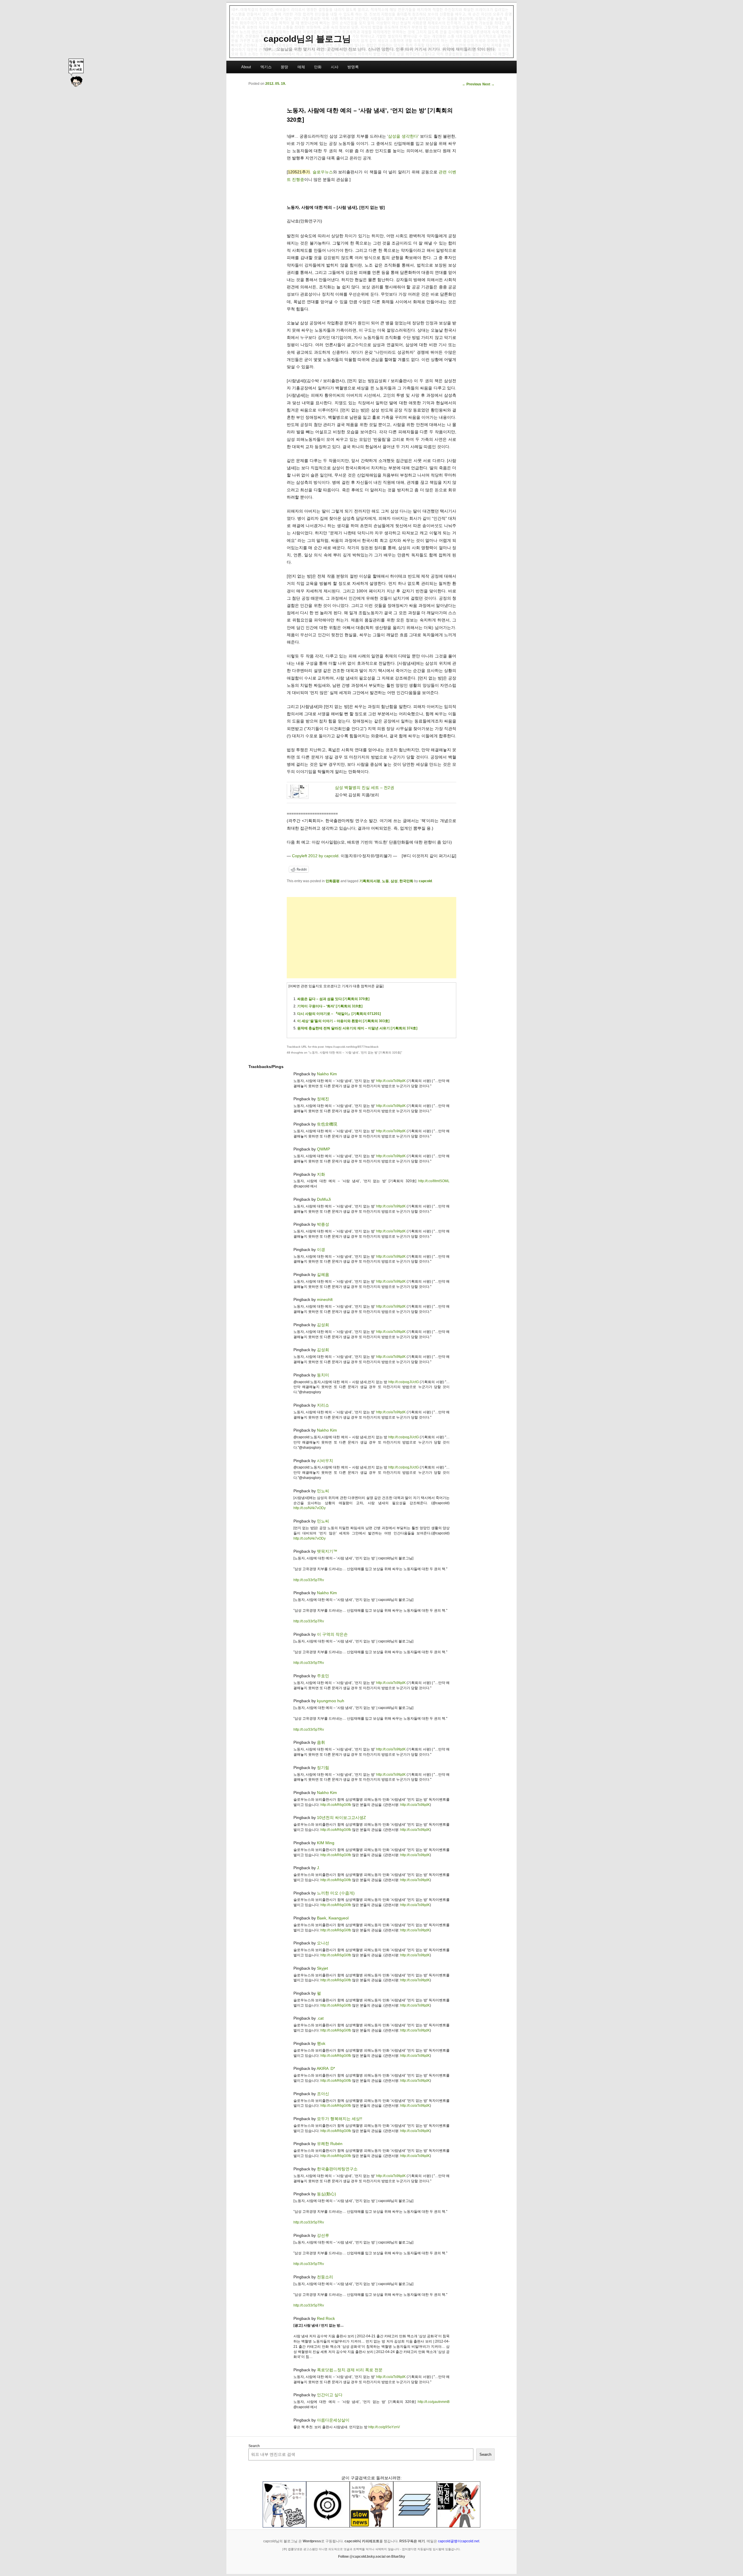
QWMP (323, 1149)
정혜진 (323, 1099)
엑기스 (266, 67)
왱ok (321, 2043)
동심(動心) (327, 2194)
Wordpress (312, 2541)
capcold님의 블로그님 (307, 39)
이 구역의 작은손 (332, 1634)
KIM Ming (326, 1843)
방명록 (353, 67)
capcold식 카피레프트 (362, 2541)
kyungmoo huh (331, 1701)
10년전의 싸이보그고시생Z (341, 1818)
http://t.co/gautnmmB (434, 2402)
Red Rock (326, 2318)
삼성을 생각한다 (403, 136)
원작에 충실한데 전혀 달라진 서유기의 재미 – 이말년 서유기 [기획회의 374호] (357, 1028)
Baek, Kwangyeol (333, 1918)
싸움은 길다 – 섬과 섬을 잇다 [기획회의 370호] (333, 999)
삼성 (394, 881)
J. (319, 1868)
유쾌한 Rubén (330, 2144)
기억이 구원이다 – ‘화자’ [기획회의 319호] (330, 1006)
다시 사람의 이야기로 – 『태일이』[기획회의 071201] (339, 1014)
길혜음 (323, 1274)
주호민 (323, 1676)
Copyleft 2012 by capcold (315, 856)
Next (488, 84)
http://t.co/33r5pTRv (309, 1580)
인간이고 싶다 (330, 2395)
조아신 (323, 2094)
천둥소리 (325, 2277)
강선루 (323, 2235)
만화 (318, 67)
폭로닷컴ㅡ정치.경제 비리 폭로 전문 (350, 2370)
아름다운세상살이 (333, 2420)
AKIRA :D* (326, 2068)
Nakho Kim (327, 1074)
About (246, 67)
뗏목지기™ (327, 1551)
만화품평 (333, 881)
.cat (320, 2018)
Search (254, 2446)
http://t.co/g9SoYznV (384, 2427)
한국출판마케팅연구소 (337, 2169)
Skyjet (322, 1968)
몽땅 (284, 67)
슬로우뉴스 (323, 172)
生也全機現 (327, 1124)
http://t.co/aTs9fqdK (391, 1081)
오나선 (323, 1943)
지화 (321, 1174)
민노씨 (323, 1491)
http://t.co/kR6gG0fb (336, 1805)
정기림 (323, 1768)
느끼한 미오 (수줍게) (336, 1893)
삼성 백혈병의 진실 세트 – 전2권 (365, 788)
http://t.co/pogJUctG (404, 1382)
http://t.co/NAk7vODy (310, 1508)
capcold (425, 881)
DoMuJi (324, 1199)
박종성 (323, 1224)
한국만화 (406, 881)
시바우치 (325, 1461)
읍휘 (321, 1742)
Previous (472, 84)
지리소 (323, 1405)
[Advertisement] (371, 938)
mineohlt (325, 1299)
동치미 (323, 1375)
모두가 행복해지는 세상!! (340, 2119)
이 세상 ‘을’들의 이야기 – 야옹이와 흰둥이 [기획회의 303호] (343, 1021)
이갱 (321, 1250)
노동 (385, 881)
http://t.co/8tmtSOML (434, 1181)
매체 (301, 67)
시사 (335, 67)
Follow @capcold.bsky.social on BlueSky (372, 2557)
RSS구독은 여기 (412, 2541)
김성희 (323, 1325)
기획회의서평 (370, 881)
